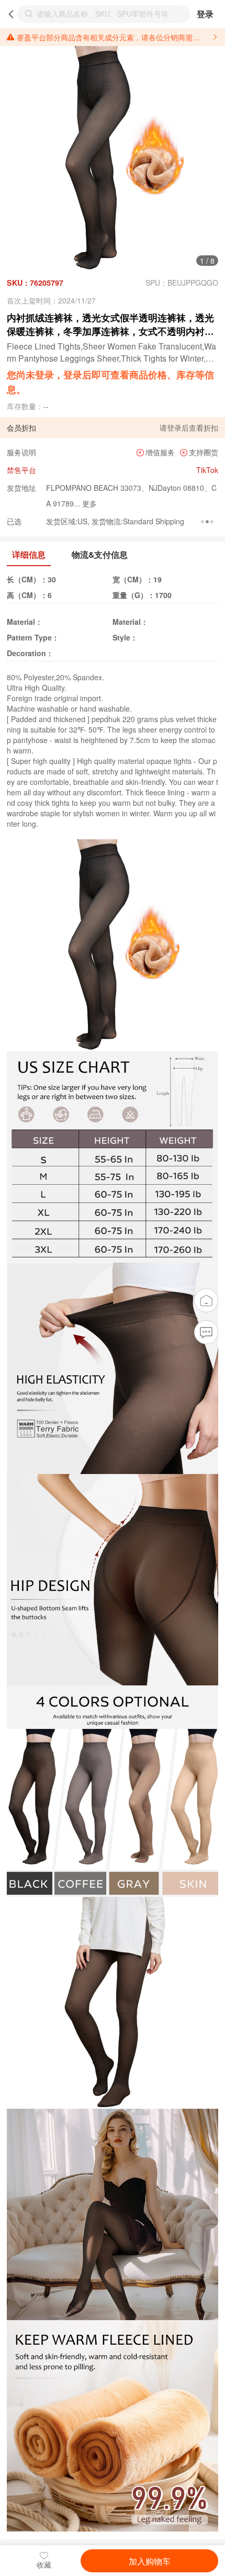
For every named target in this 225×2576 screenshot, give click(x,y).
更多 (88, 503)
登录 (205, 14)
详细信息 (29, 554)
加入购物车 (150, 2561)
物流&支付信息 (100, 554)
